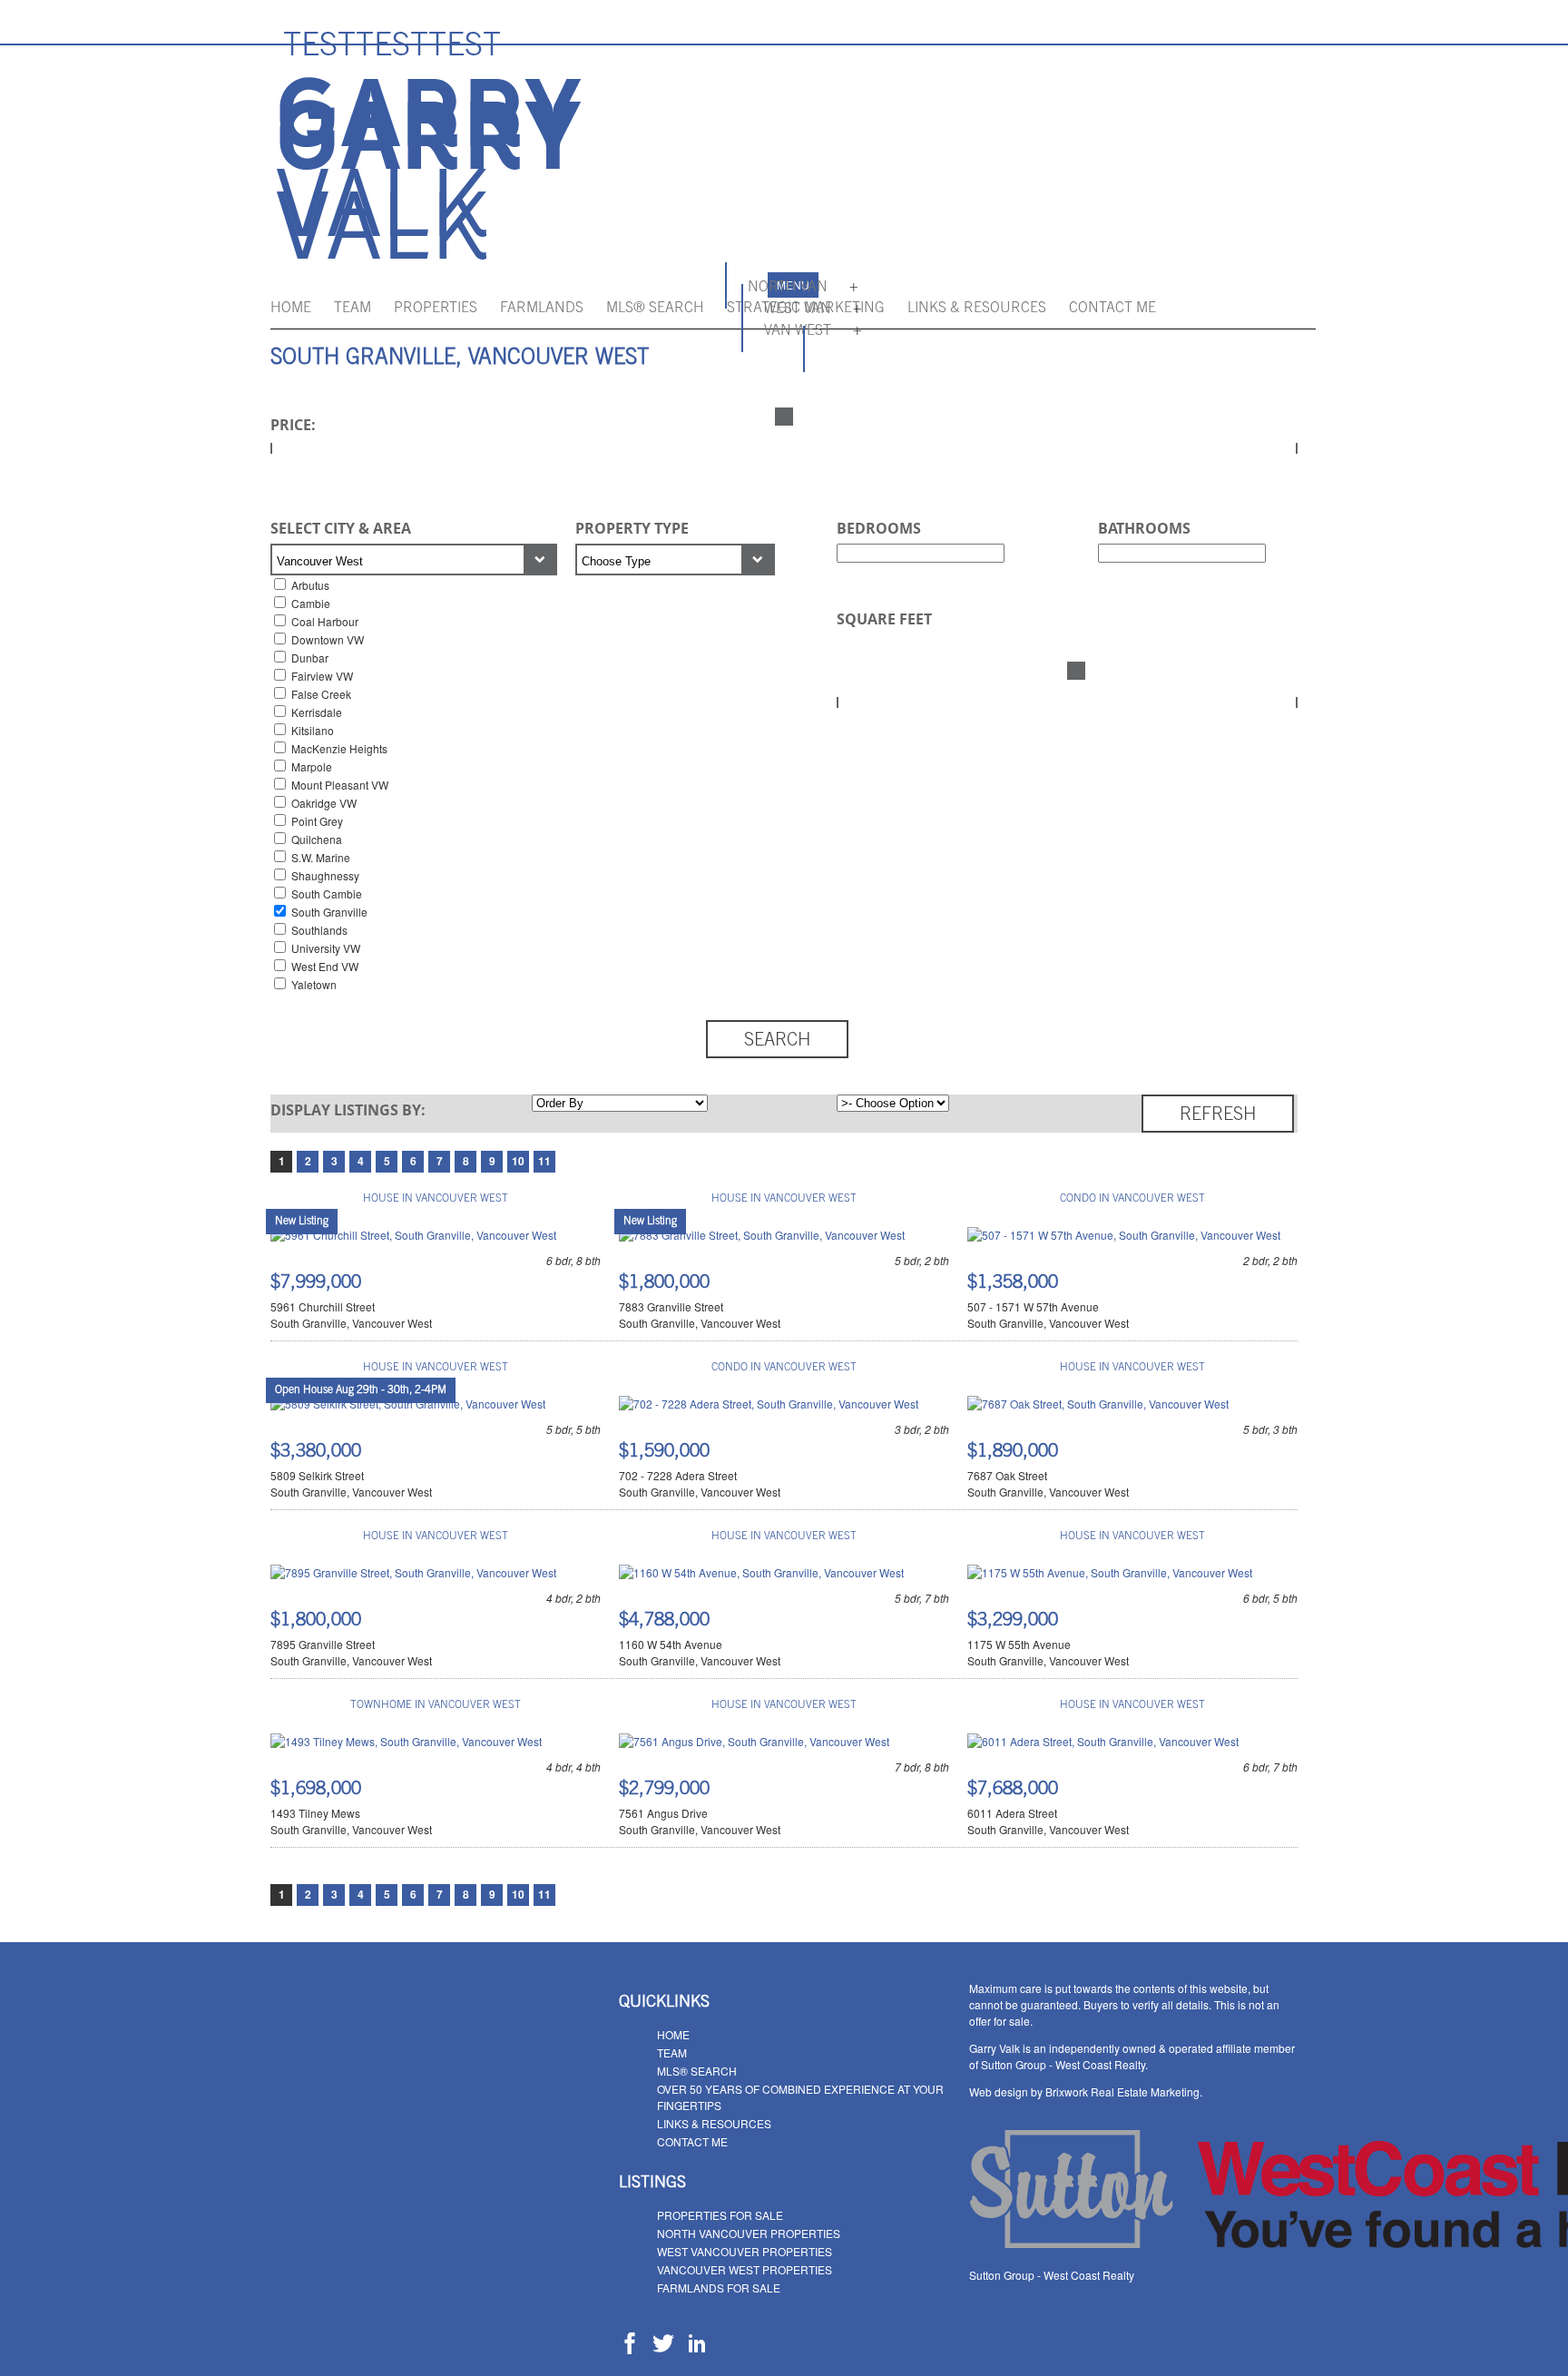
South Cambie (327, 893)
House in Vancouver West (436, 1199)
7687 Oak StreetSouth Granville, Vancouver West (1048, 1483)
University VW (326, 948)
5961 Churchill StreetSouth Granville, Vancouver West (351, 1315)
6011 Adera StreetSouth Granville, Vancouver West (1048, 1821)
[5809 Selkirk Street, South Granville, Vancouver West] (408, 1404)
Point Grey (317, 821)
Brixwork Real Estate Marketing (1122, 2091)
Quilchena (317, 839)
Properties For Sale (720, 2215)
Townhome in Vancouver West (436, 1705)
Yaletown (314, 984)
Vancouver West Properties (745, 2269)
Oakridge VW (324, 803)
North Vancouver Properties (749, 2233)
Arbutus (310, 585)
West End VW (325, 966)
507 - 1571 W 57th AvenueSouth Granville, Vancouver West (1048, 1315)
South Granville (329, 912)
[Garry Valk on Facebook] (630, 2349)
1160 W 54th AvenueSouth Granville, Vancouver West (700, 1652)
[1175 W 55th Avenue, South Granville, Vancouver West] (1110, 1572)
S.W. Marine (321, 857)
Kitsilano (313, 730)
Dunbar (310, 658)
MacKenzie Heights (339, 748)
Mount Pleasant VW (340, 785)
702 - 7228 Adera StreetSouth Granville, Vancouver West (700, 1483)
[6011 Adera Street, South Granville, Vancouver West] (1103, 1741)
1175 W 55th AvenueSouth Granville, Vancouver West (1048, 1652)
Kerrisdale (317, 712)
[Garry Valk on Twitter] (663, 2349)
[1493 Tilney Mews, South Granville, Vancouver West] (406, 1741)
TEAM (353, 309)
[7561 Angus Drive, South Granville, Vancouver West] (754, 1741)
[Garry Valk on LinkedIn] (697, 2349)
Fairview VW (322, 676)
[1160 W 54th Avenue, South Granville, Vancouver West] (761, 1572)
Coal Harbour (325, 621)
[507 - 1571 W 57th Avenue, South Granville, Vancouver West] (1124, 1235)
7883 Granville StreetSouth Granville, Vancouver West (700, 1315)
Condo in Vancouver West (1132, 1199)
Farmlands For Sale (719, 2288)
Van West (798, 331)
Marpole (312, 766)
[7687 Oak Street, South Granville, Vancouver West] (1098, 1404)
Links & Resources (977, 309)
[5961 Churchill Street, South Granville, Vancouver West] (413, 1235)
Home (291, 309)
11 (544, 1161)
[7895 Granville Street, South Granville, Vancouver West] (413, 1572)
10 (518, 1161)
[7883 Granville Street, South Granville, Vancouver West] (762, 1235)
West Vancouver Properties (745, 2251)
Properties (436, 309)
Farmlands (542, 309)
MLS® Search (655, 309)
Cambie (311, 603)
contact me (1112, 309)
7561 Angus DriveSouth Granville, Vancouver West (700, 1821)
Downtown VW (328, 639)
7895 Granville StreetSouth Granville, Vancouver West (351, 1652)
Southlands (319, 930)
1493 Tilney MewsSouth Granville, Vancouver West (351, 1821)
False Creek (321, 694)
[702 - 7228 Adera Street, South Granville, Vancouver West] (769, 1404)
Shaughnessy (325, 875)
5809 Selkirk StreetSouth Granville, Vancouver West (351, 1483)
